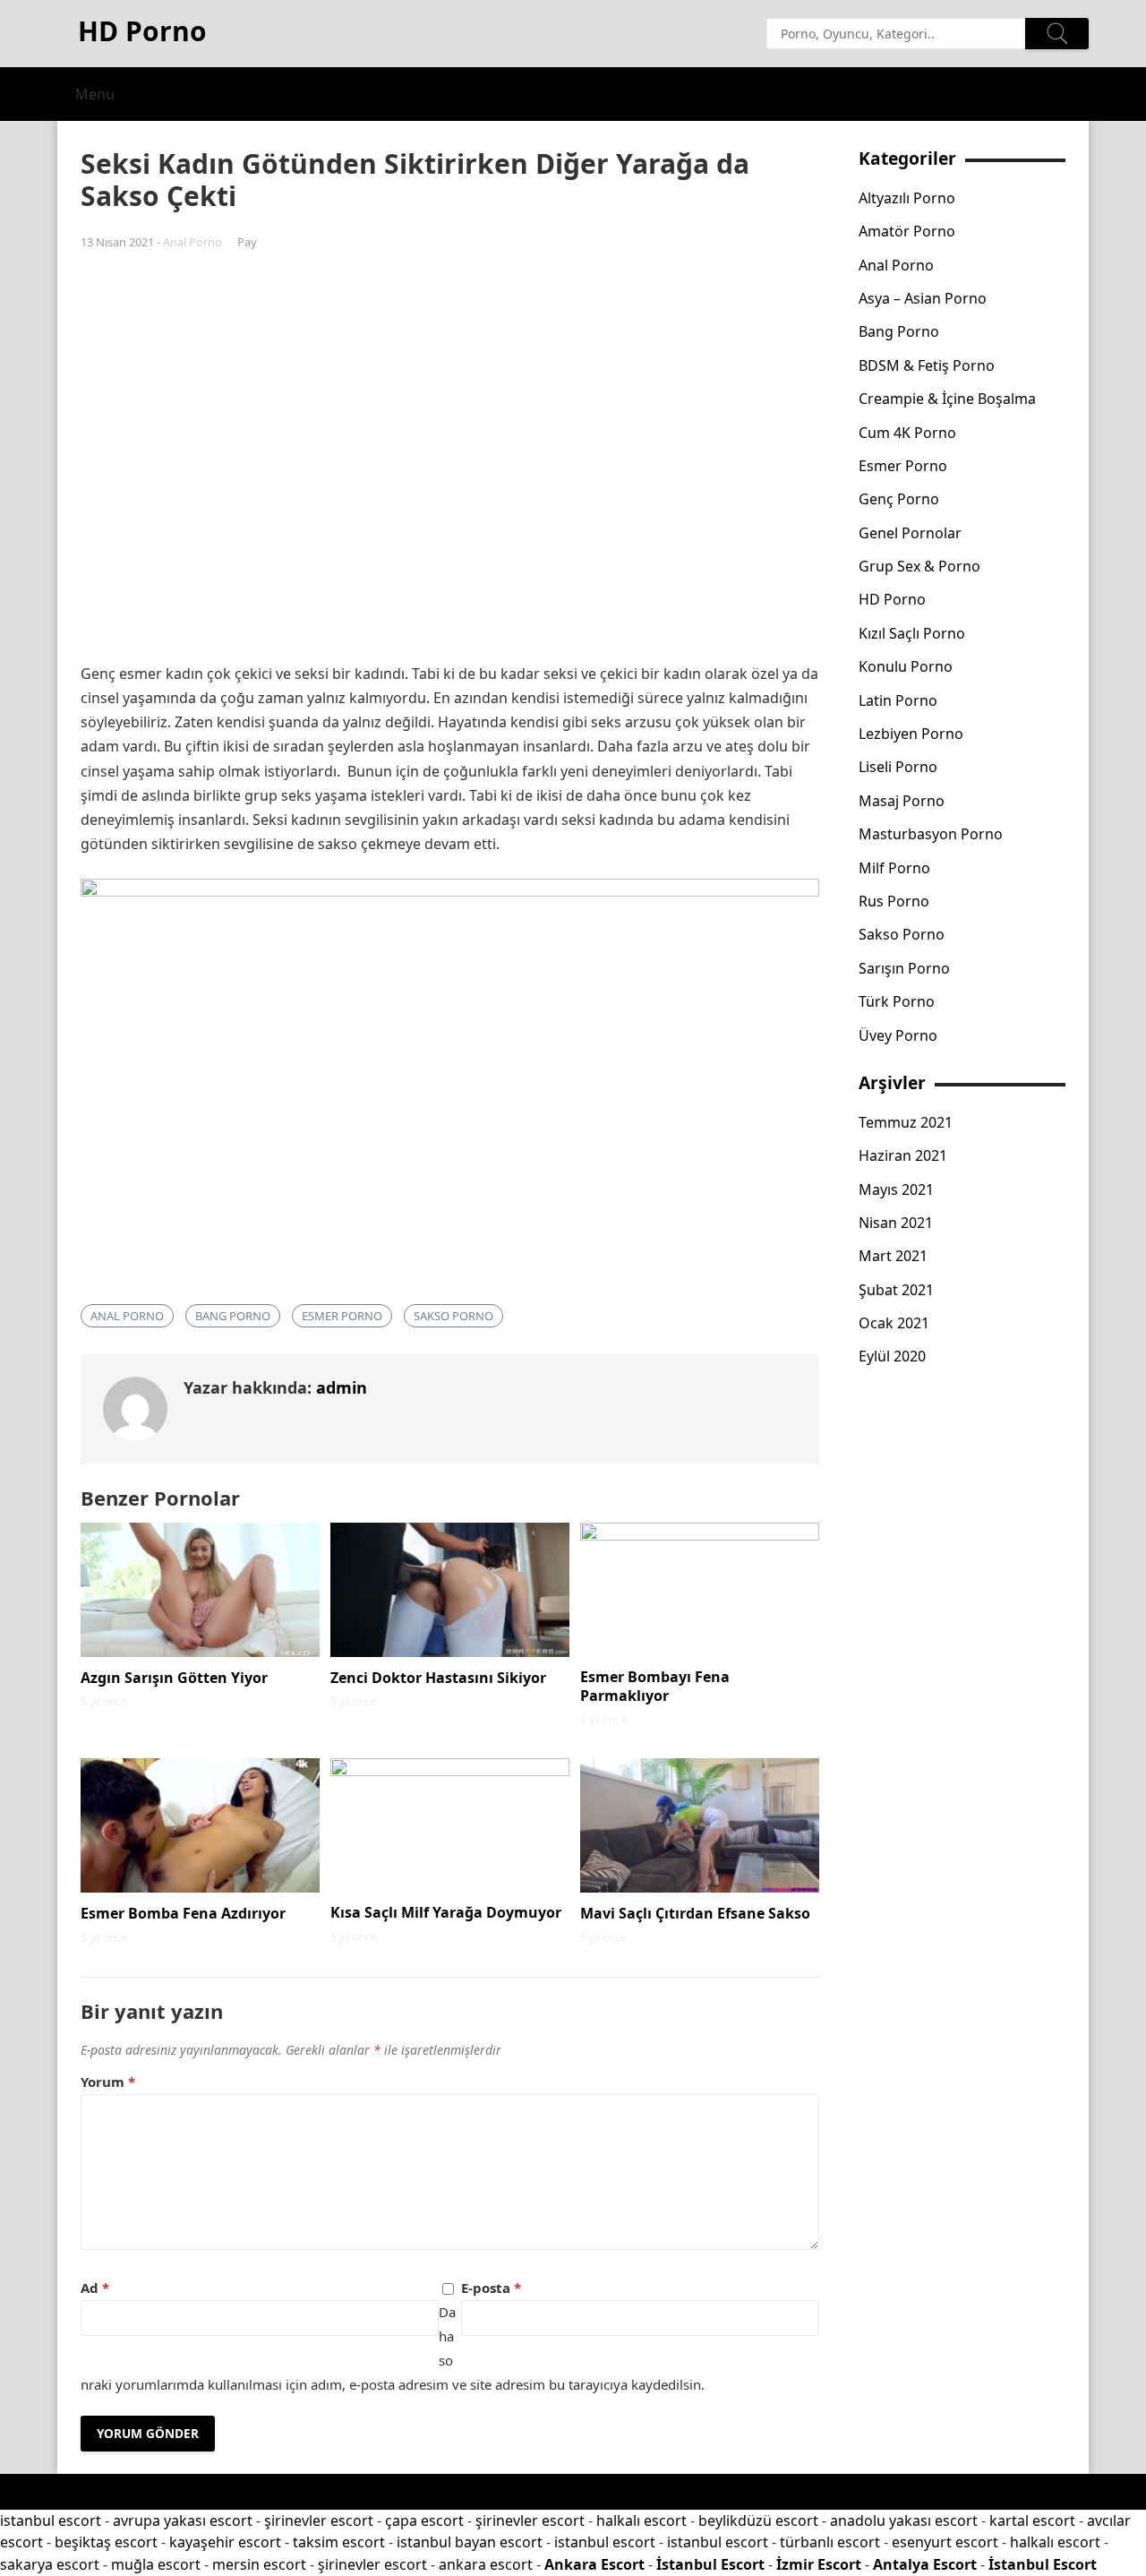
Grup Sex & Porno (919, 566)
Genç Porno (899, 499)
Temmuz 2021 (906, 1122)
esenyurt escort (945, 2542)
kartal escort (1032, 2520)
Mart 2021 (893, 1256)
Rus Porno (894, 901)
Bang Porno (233, 1316)
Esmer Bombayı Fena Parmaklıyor (655, 1686)
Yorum (108, 2082)
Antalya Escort (925, 2564)
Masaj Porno (902, 801)
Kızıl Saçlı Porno (912, 633)
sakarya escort (50, 2564)
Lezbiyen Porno (911, 734)
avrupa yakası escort (183, 2520)
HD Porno (892, 599)
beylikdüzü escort (758, 2520)
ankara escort (486, 2564)
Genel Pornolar (910, 533)
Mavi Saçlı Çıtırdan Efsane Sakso (695, 1913)
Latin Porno (898, 700)
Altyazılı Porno (907, 198)
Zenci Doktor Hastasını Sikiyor (438, 1678)
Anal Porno (192, 242)
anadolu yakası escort (904, 2520)
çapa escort (424, 2520)
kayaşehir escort (225, 2542)
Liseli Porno (898, 767)
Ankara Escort (594, 2564)
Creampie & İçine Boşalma (947, 399)
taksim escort (339, 2542)
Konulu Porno (906, 666)
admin (342, 1387)
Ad (95, 2288)
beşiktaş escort (106, 2542)
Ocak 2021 (894, 1323)
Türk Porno (897, 1001)
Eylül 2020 (892, 1356)
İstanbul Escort (710, 2564)
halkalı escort (641, 2520)
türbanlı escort (830, 2542)
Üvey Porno (898, 1035)
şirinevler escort (319, 2520)
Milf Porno (894, 868)
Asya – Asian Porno (923, 298)
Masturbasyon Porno (931, 834)
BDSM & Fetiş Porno (927, 365)
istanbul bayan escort (470, 2542)
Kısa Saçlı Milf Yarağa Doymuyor (446, 1912)
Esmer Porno (342, 1316)
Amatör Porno (907, 231)
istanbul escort (51, 2520)
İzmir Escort (819, 2564)
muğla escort (156, 2564)
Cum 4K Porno (907, 433)
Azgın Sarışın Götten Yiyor (174, 1678)
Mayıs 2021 (896, 1189)
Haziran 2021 (903, 1155)
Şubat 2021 (896, 1290)
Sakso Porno (453, 1316)
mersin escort (259, 2564)
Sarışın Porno (904, 968)
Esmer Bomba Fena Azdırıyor (183, 1913)
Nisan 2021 (896, 1223)
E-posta (491, 2288)
